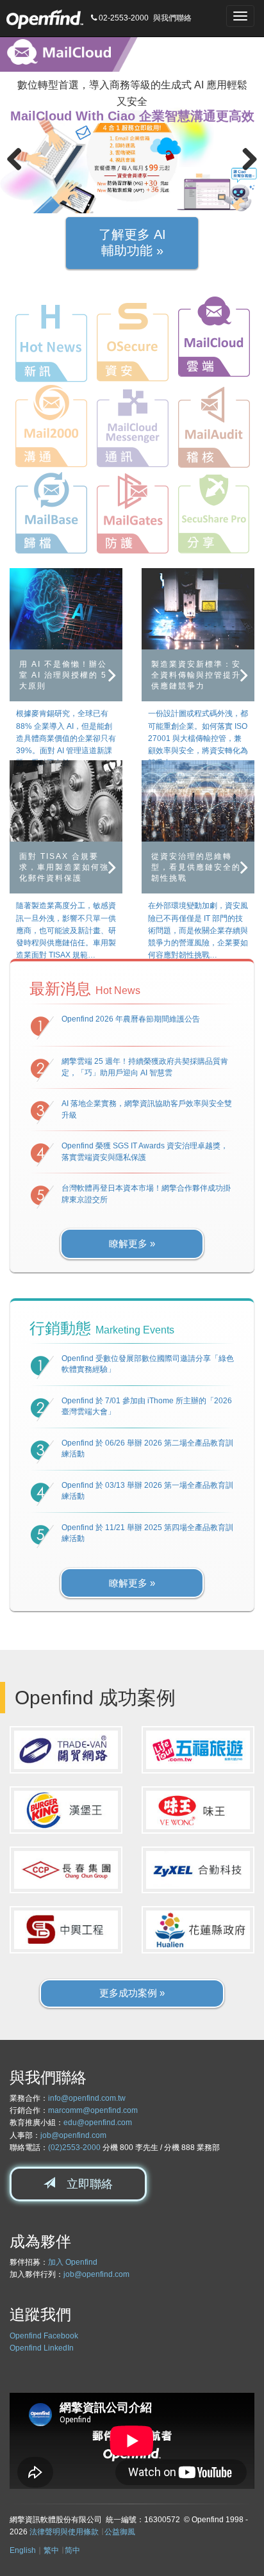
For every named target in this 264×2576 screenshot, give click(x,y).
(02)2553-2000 (74, 2148)
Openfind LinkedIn (42, 2348)
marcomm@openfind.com (93, 2110)
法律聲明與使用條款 (64, 2532)
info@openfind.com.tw (87, 2098)
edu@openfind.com (98, 2123)
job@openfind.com (73, 2135)
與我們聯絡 (172, 18)
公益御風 (120, 2532)
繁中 (51, 2550)
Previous (19, 160)
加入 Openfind (73, 2262)
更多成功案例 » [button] (132, 1993)
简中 (72, 2550)
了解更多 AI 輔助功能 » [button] (132, 243)
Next (245, 160)
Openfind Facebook (44, 2336)
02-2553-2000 (123, 18)
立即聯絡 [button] (84, 2184)
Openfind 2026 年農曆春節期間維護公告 (131, 1019)
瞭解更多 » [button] (132, 1243)
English (23, 2550)
